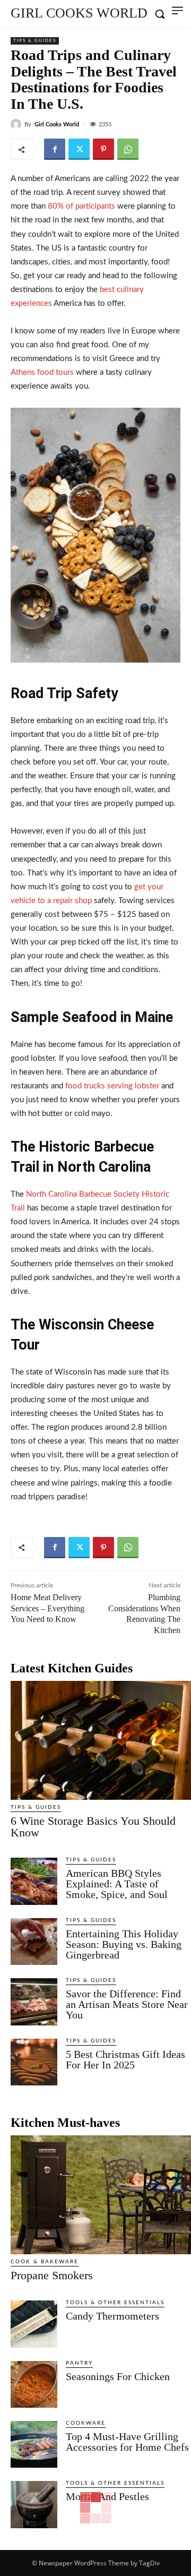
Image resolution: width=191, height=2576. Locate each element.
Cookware (86, 2423)
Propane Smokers (52, 2275)
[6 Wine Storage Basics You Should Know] (101, 1740)
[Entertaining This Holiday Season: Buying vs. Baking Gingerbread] (34, 1942)
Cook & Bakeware (45, 2262)
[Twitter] (79, 149)
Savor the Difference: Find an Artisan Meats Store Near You (127, 2004)
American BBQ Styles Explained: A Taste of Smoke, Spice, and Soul (117, 1884)
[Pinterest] (103, 149)
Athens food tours (42, 372)
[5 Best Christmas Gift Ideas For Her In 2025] (34, 2062)
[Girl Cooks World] (18, 124)
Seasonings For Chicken (118, 2376)
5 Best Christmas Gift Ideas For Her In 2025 (125, 2059)
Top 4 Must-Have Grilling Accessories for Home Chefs (127, 2442)
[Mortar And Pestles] (34, 2504)
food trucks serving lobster (111, 1086)
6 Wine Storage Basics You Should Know (93, 1827)
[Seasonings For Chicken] (34, 2384)
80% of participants (80, 206)
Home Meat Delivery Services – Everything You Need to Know (47, 1608)
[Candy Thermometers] (34, 2324)
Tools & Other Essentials (115, 2303)
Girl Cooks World (57, 124)
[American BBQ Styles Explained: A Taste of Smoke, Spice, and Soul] (34, 1881)
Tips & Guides (35, 41)
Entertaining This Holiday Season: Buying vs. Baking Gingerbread (124, 1944)
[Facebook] (55, 149)
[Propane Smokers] (101, 2195)
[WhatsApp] (128, 149)
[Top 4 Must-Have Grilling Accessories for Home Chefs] (34, 2444)
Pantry (79, 2363)
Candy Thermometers (112, 2316)
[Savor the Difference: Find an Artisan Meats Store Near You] (34, 2002)
